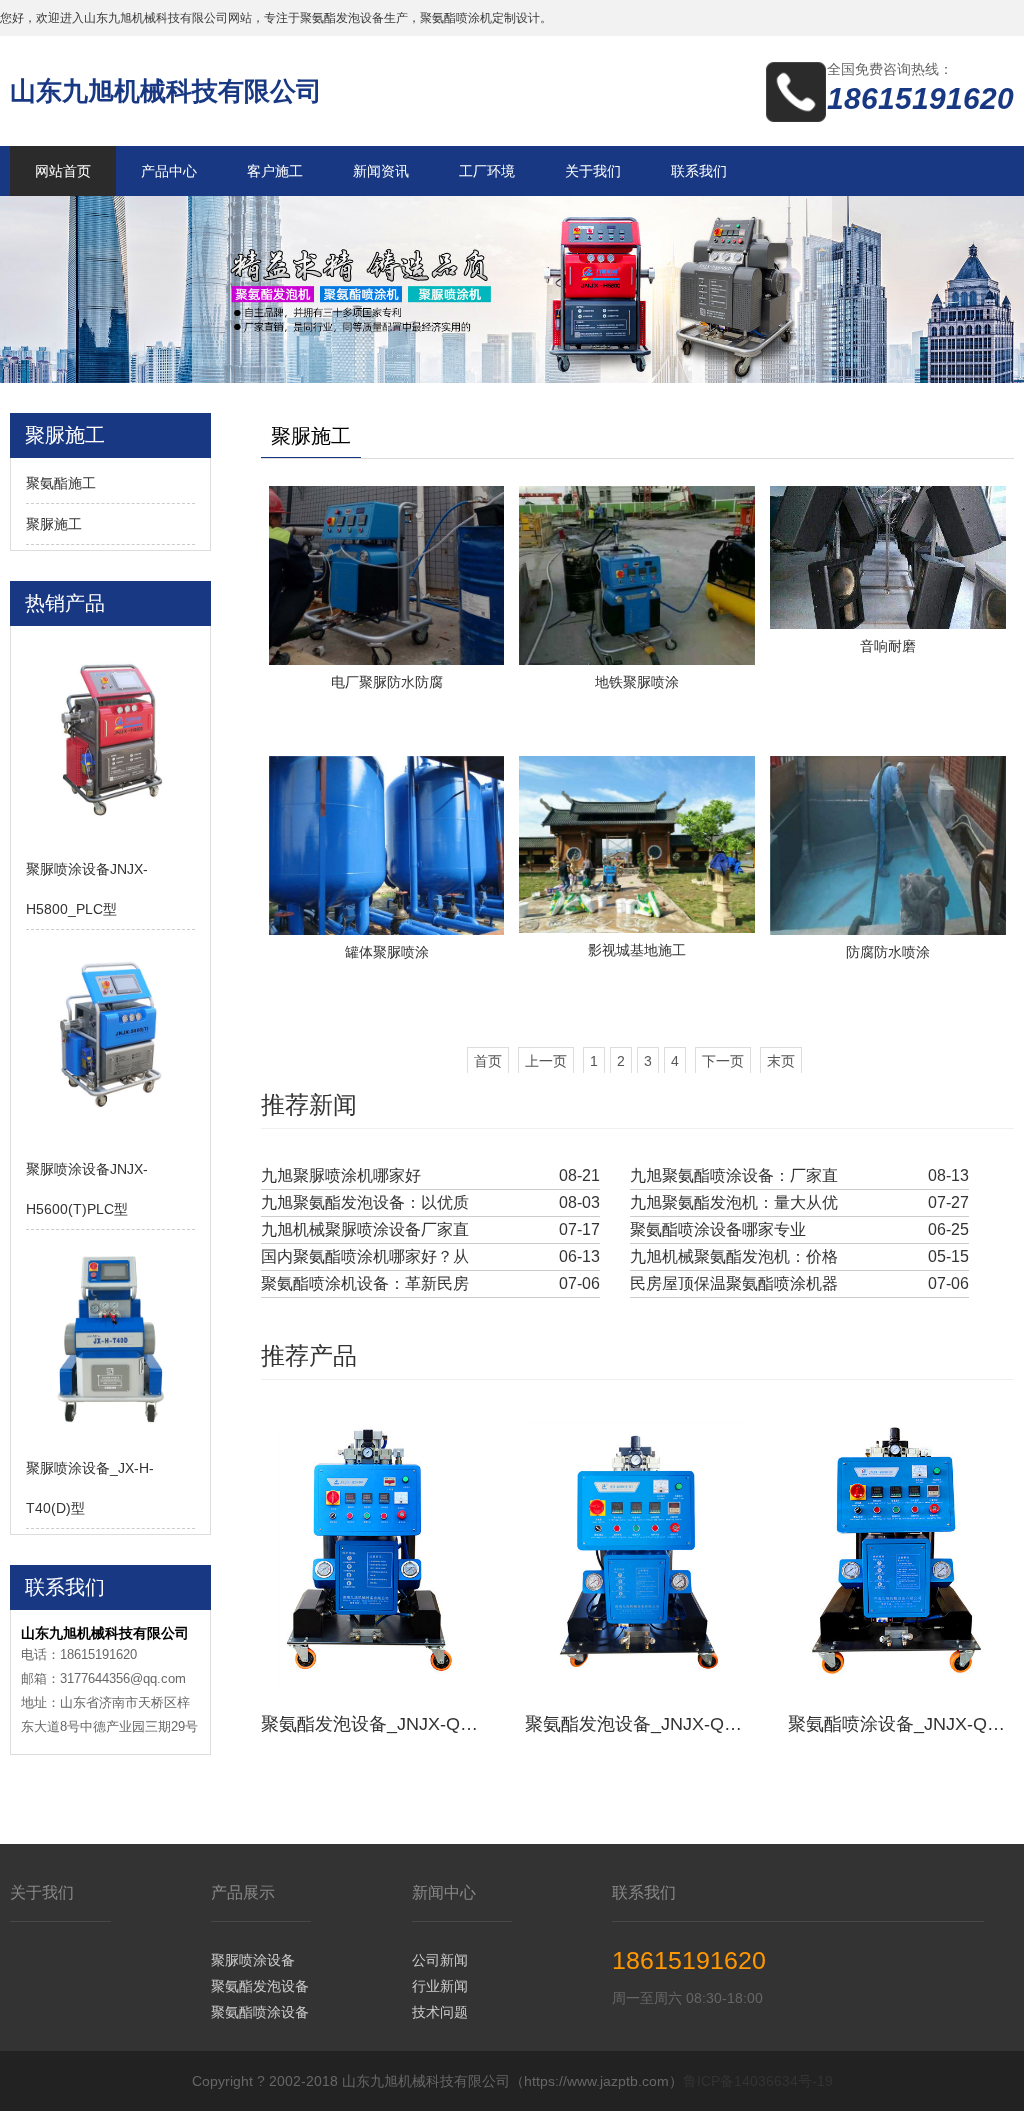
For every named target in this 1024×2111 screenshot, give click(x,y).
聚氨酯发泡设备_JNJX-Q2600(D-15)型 (638, 1724)
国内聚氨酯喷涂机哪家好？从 (365, 1256)
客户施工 (275, 171)
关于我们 (593, 171)
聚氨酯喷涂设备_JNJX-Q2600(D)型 (901, 1724)
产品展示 (243, 1892)
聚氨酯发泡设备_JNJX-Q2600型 (374, 1724)
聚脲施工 (54, 524)
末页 (781, 1061)
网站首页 (63, 171)
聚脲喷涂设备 (253, 1960)
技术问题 (440, 2012)
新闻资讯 (381, 171)
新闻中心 (444, 1892)
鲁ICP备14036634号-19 (758, 2081)
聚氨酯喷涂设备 (260, 2012)
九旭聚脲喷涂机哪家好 (341, 1175)
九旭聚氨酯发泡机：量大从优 (734, 1202)
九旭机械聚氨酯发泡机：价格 (734, 1256)
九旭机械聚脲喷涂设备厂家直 (365, 1229)
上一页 (546, 1061)
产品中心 (169, 171)
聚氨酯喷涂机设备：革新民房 (365, 1283)
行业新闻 (440, 1986)
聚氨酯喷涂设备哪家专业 (718, 1229)
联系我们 (699, 171)
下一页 (723, 1061)
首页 (488, 1061)
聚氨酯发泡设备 (260, 1986)
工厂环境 (487, 171)
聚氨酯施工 (61, 483)
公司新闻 (440, 1960)
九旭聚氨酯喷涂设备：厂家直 (734, 1175)
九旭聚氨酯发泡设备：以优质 (365, 1202)
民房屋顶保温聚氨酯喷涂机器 (734, 1283)
